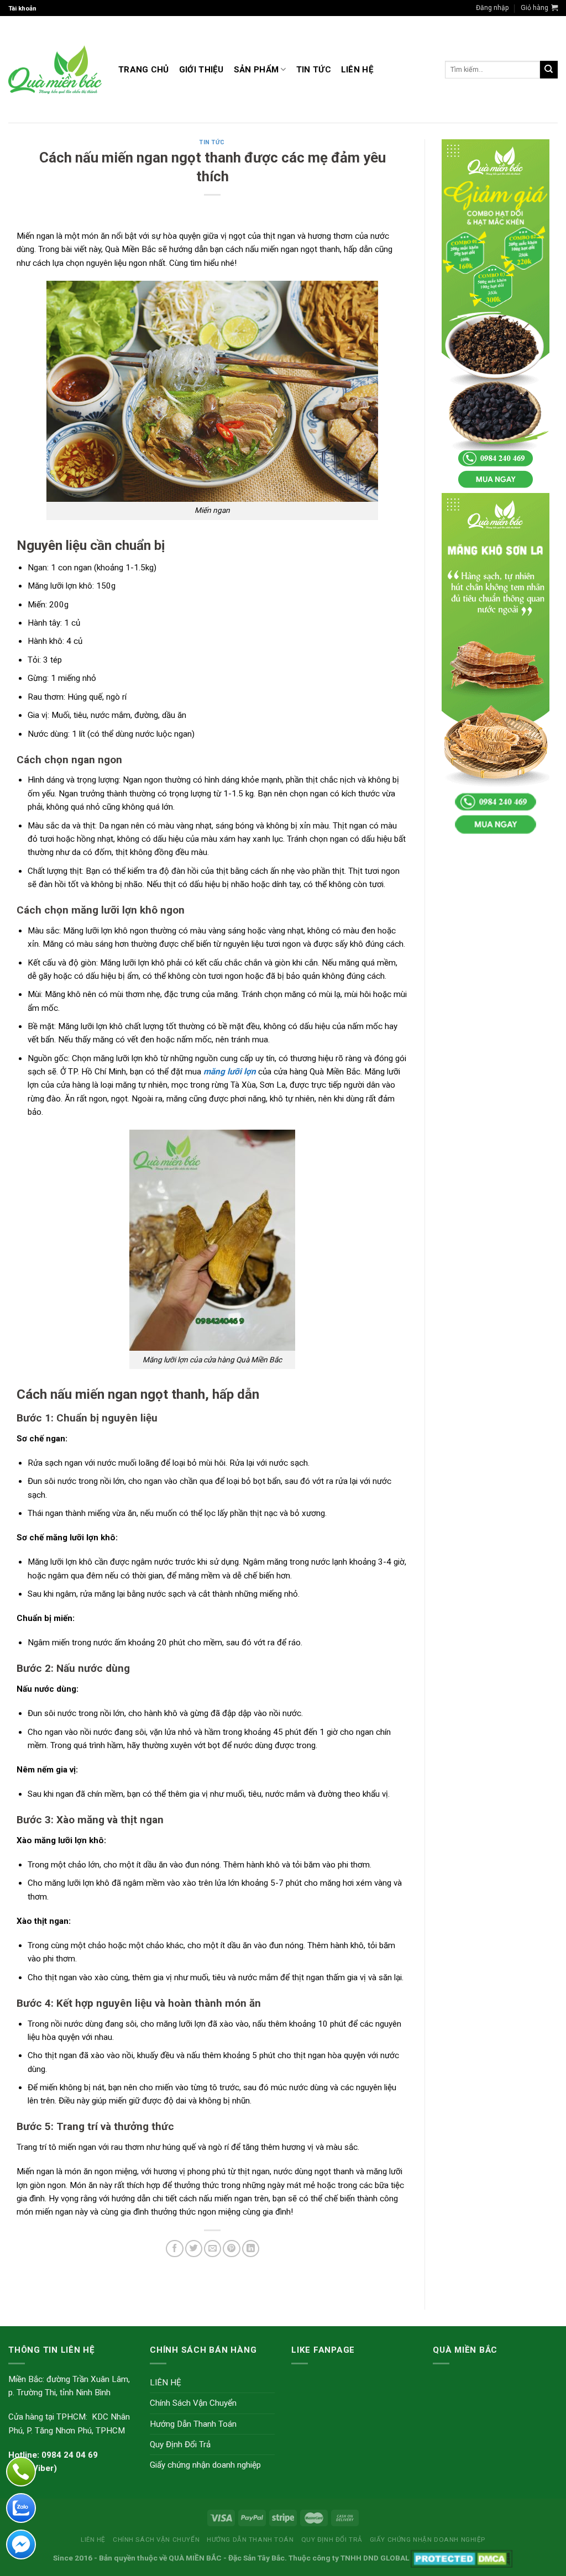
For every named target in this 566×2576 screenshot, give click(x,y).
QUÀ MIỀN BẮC (195, 2558)
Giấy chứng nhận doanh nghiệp (205, 2465)
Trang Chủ (144, 70)
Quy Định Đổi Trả (180, 2444)
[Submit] (549, 70)
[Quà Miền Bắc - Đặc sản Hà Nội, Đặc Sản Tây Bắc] (55, 70)
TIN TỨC (314, 70)
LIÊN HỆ (357, 70)
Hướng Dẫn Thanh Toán (193, 2424)
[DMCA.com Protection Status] (462, 2558)
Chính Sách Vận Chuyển (193, 2403)
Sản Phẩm (256, 70)
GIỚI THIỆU (201, 70)
